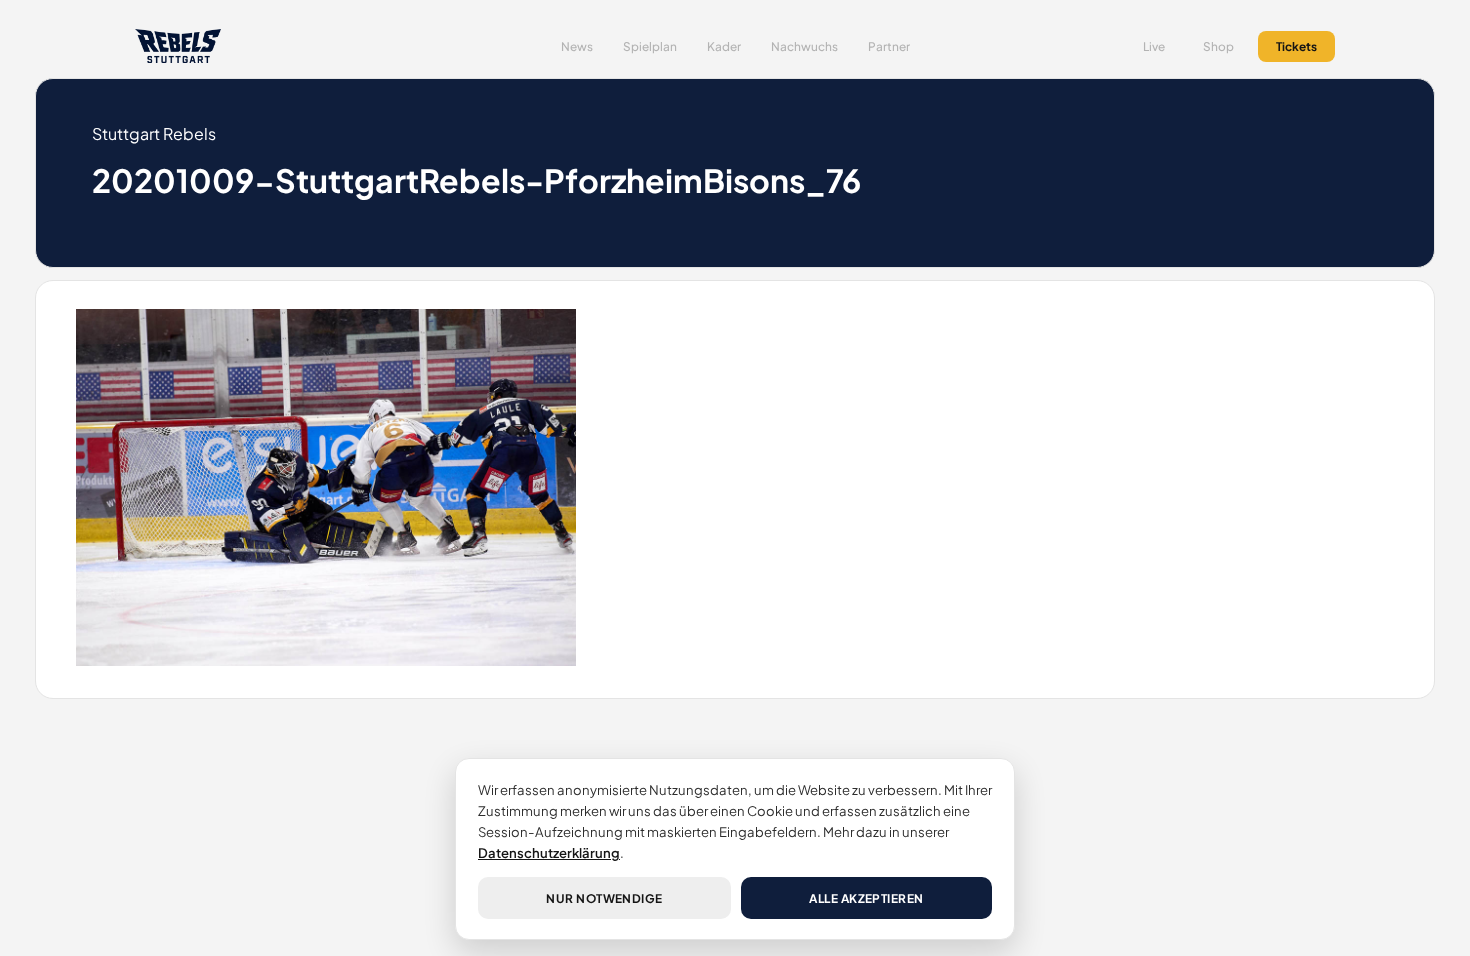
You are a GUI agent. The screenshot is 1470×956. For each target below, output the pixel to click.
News (577, 46)
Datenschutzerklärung (549, 852)
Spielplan (650, 46)
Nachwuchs (804, 46)
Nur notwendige (604, 898)
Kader (724, 46)
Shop (1218, 46)
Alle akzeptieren (866, 898)
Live (1154, 46)
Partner (889, 46)
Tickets (1296, 46)
